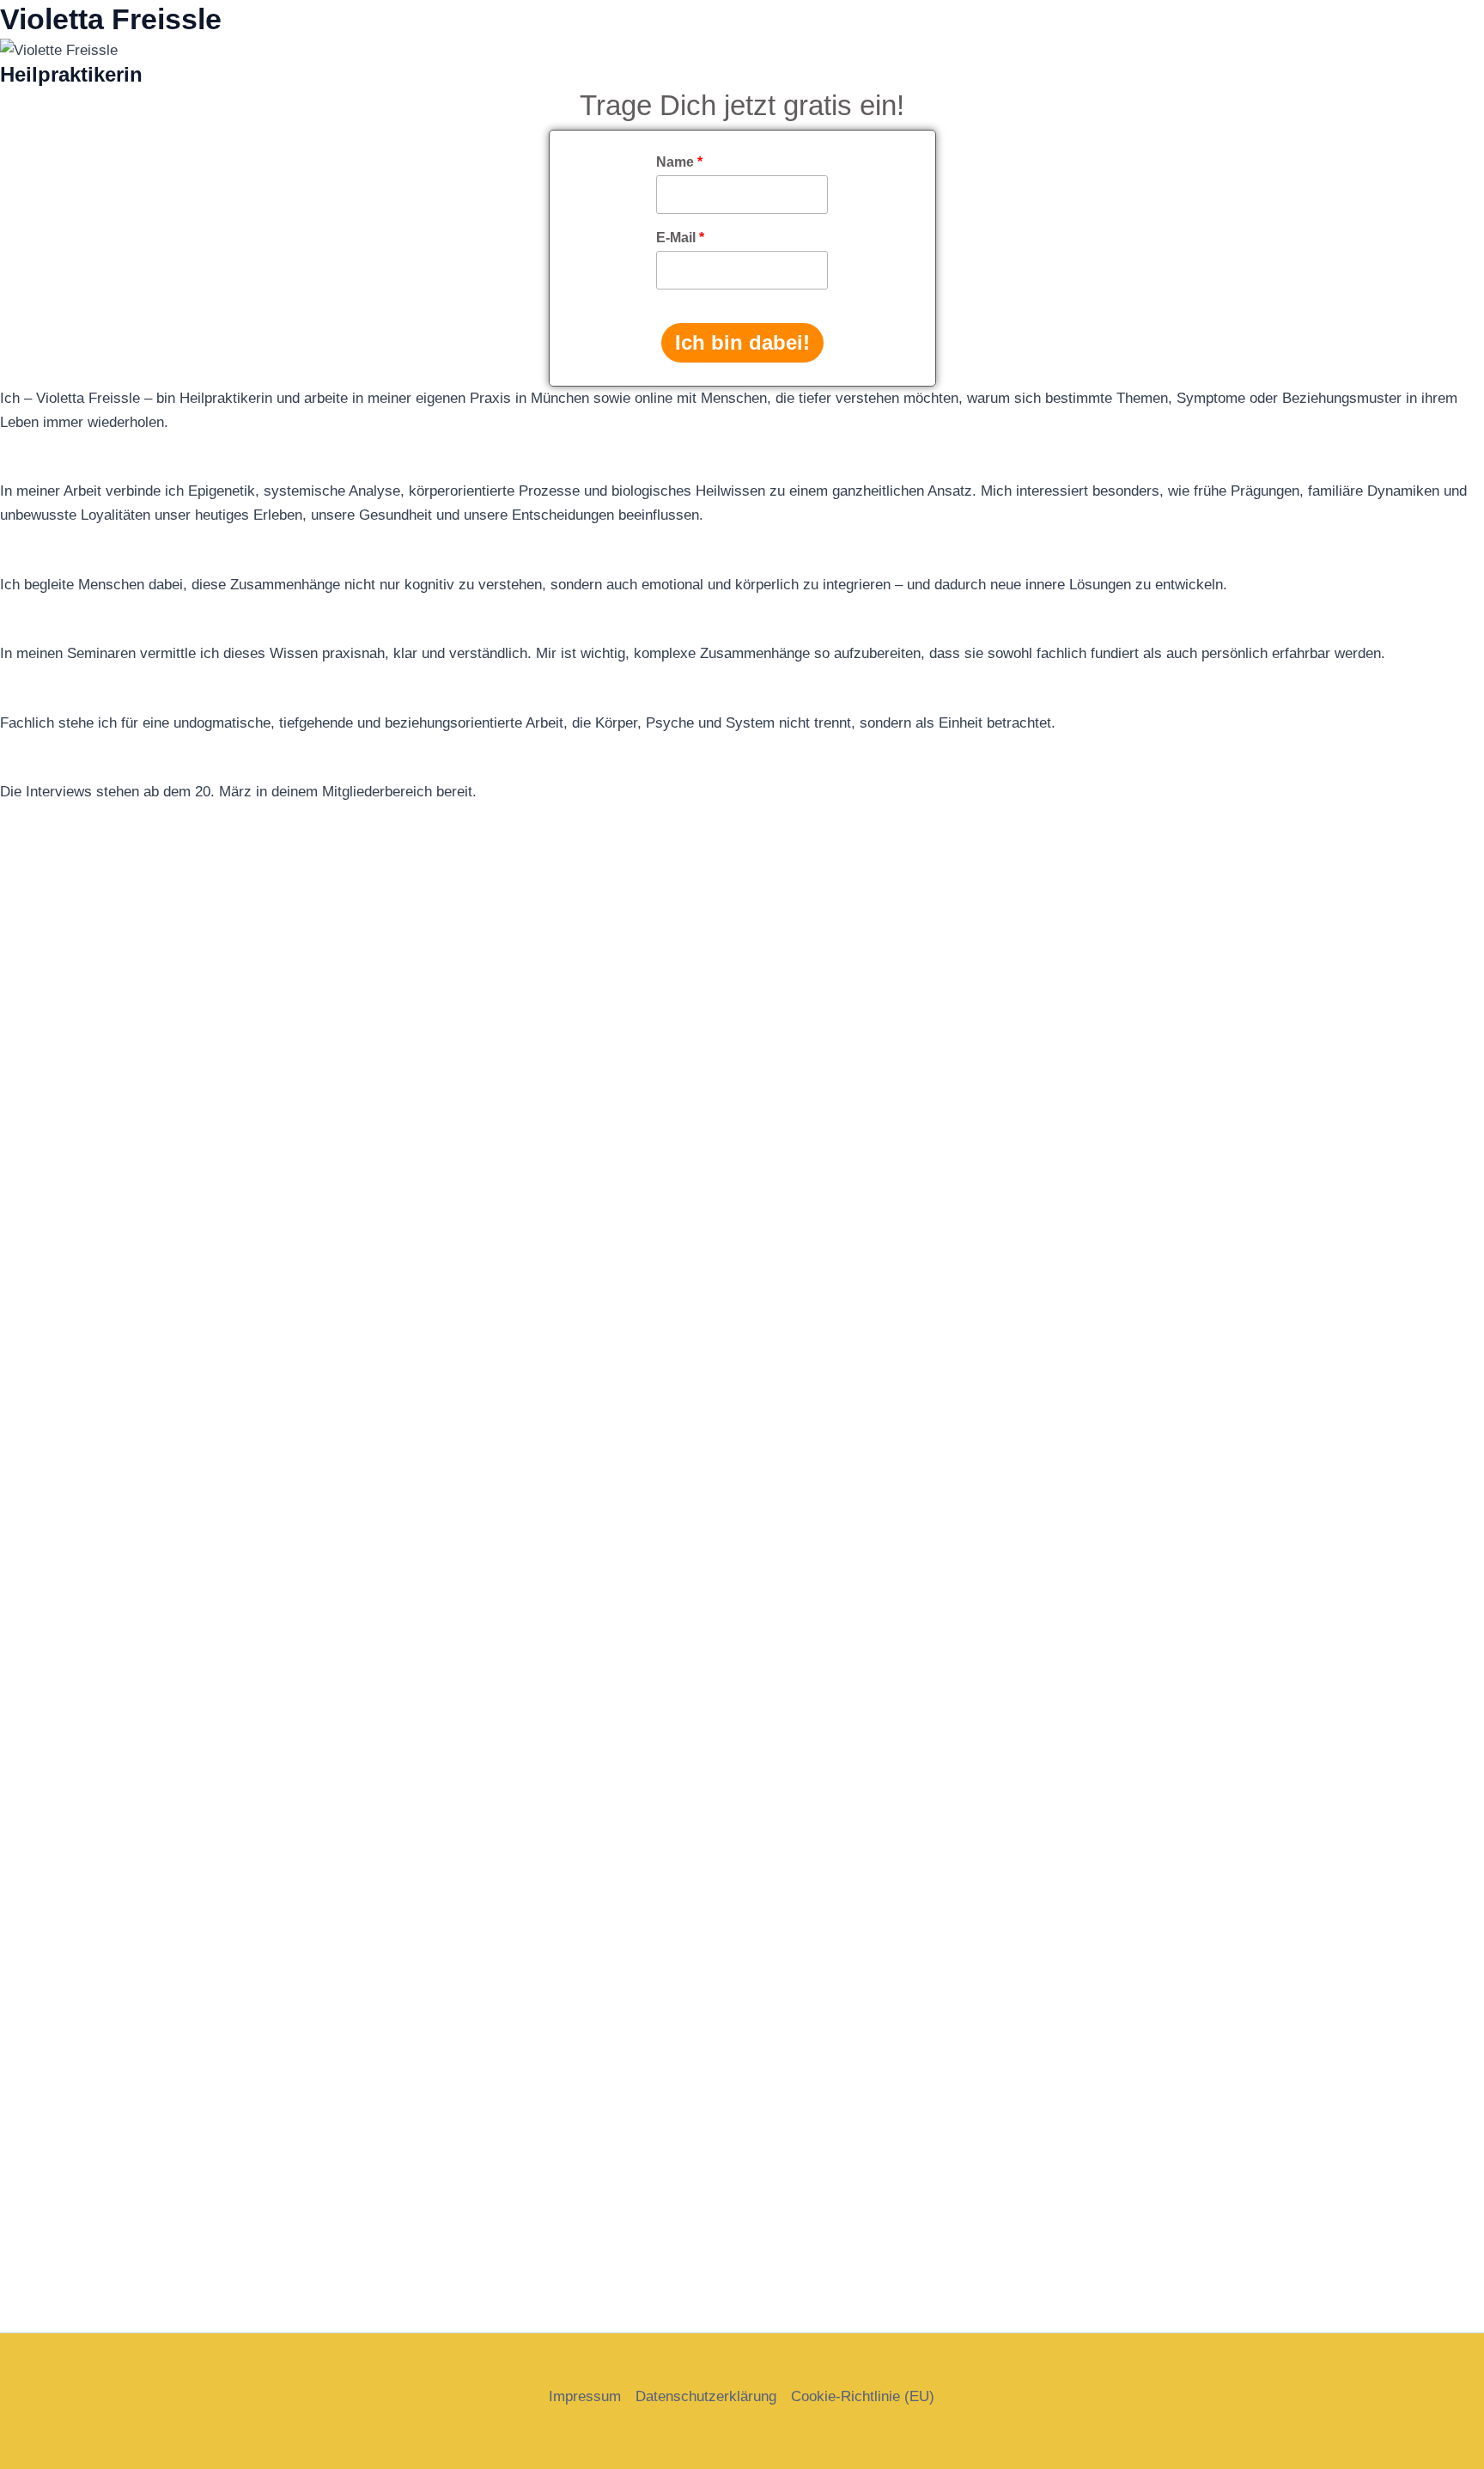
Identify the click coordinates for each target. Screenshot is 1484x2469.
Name (679, 162)
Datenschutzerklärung (706, 2396)
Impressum (585, 2396)
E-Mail (680, 238)
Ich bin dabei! (742, 342)
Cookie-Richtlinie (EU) (863, 2396)
